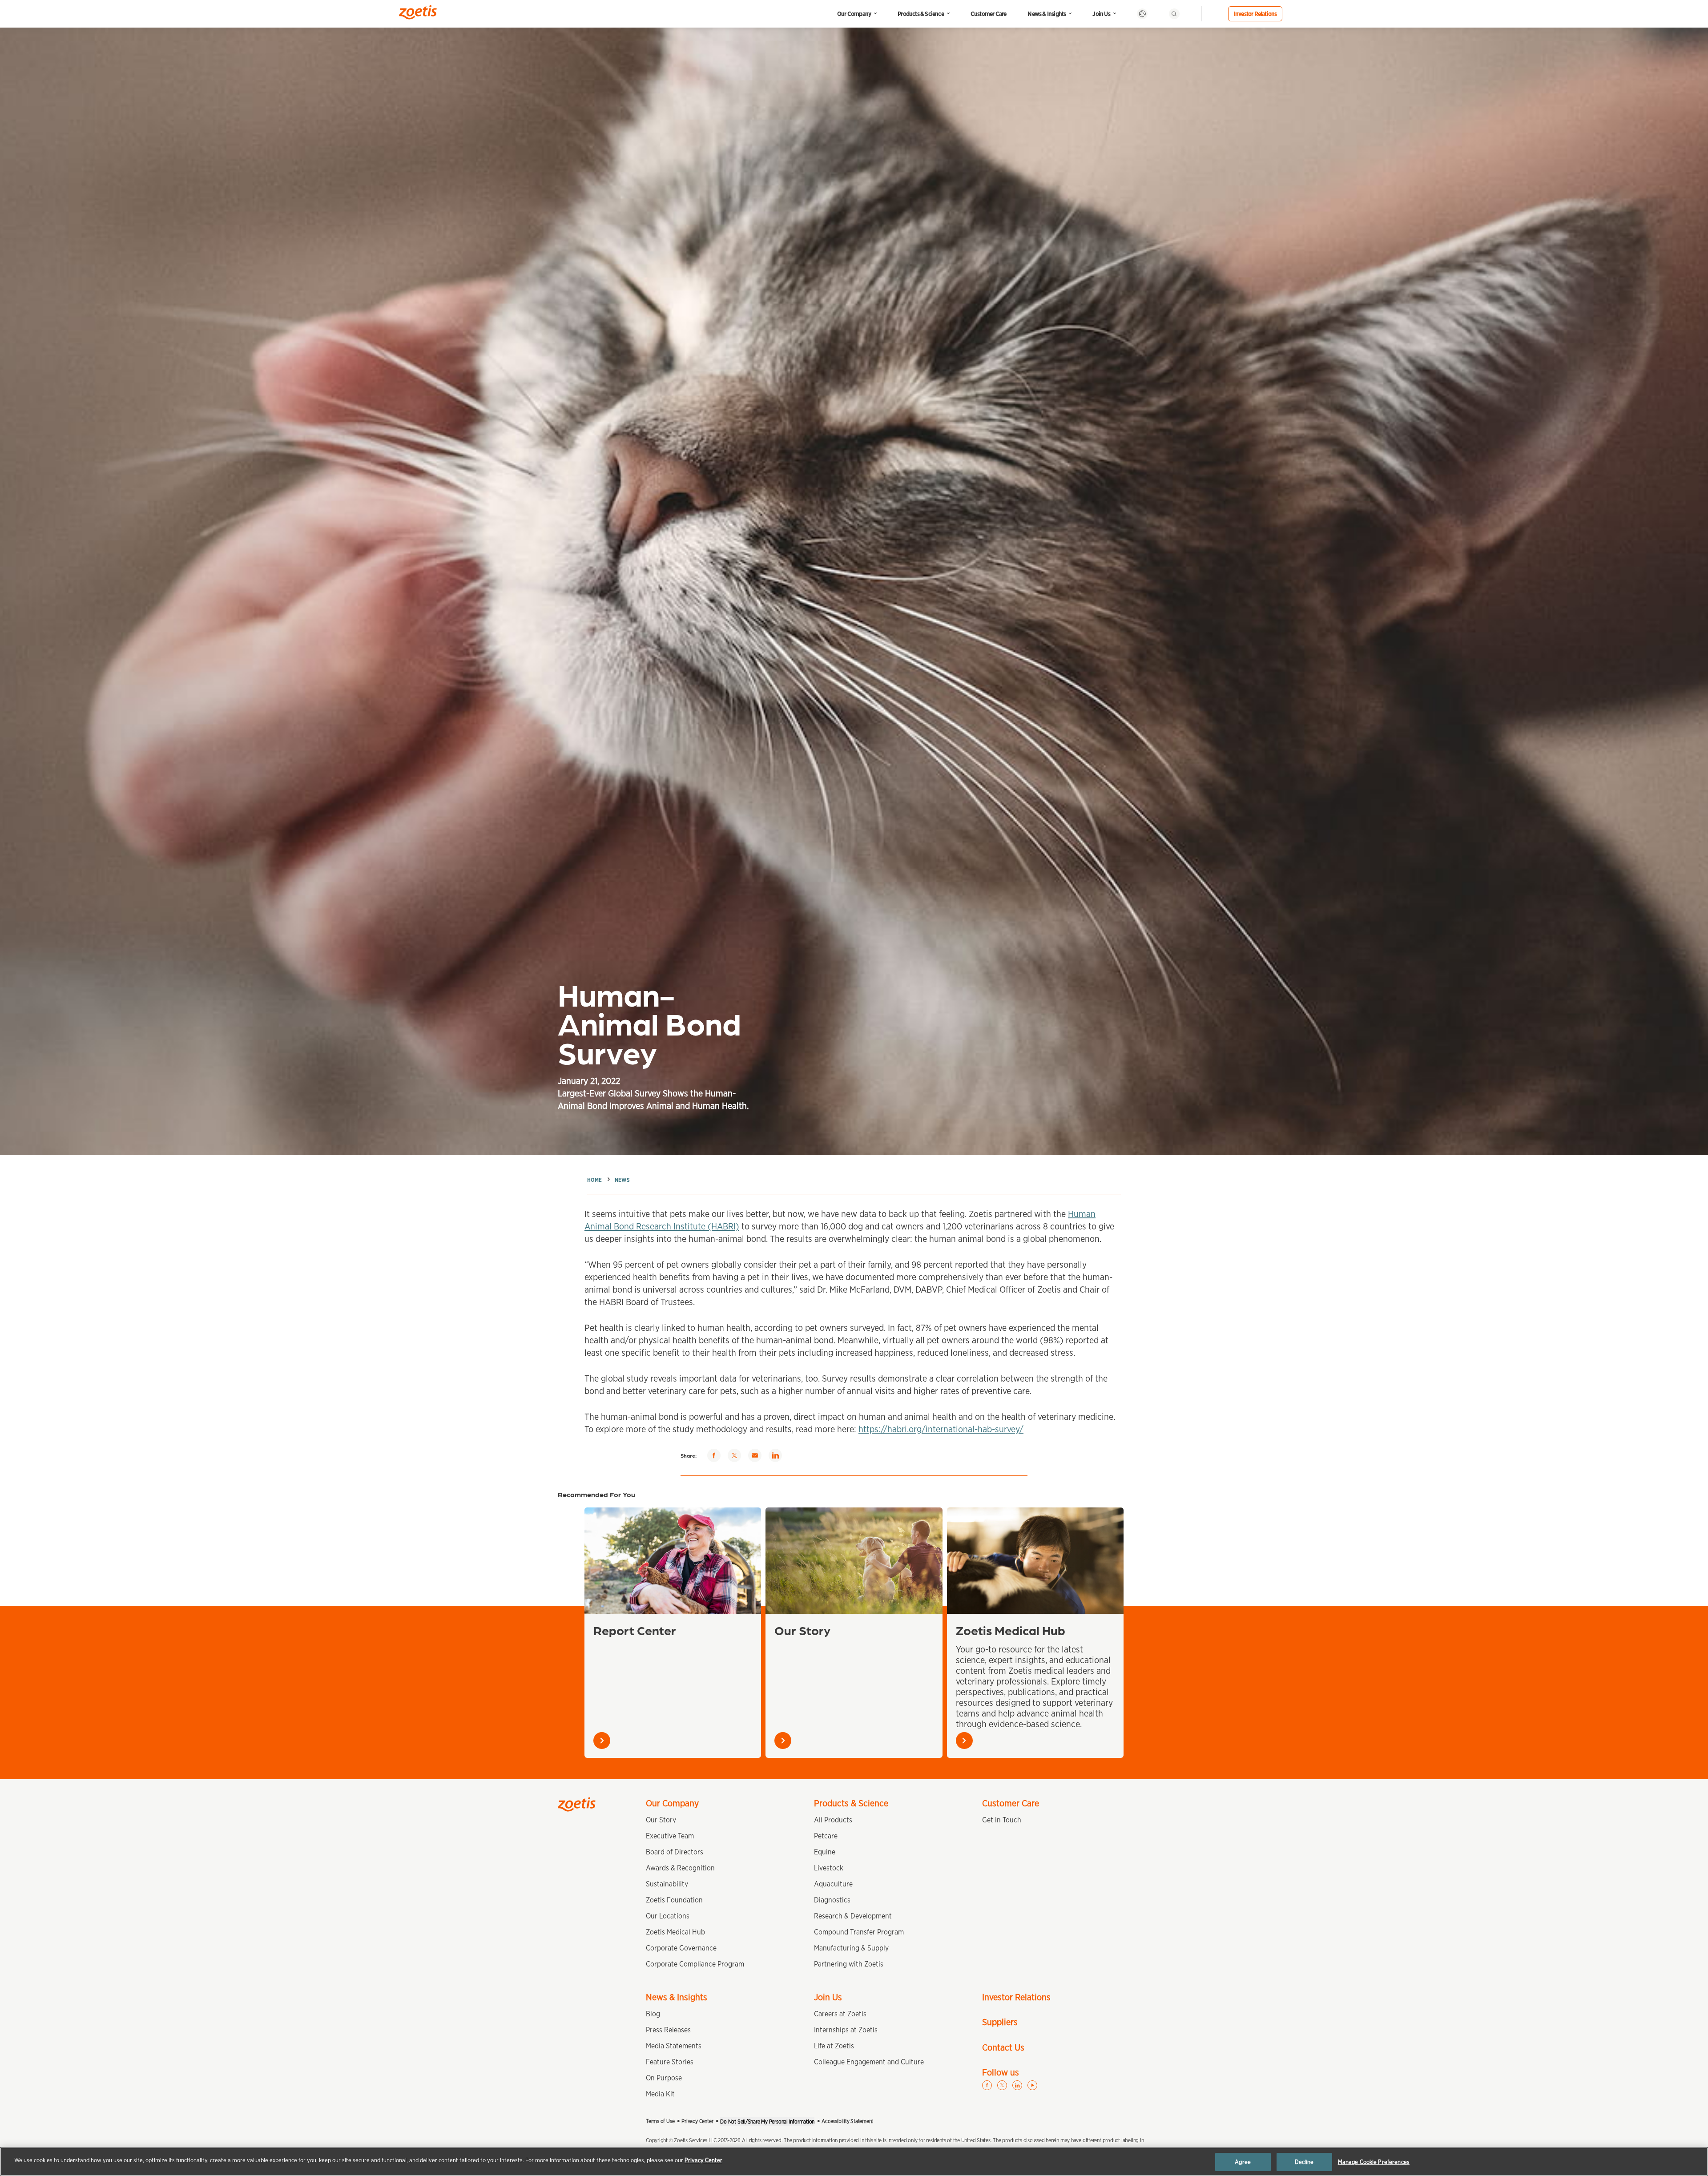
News (622, 1180)
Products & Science (921, 14)
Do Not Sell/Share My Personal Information (767, 2122)
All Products (833, 1820)
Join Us (1101, 14)
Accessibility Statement (847, 2121)
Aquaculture (833, 1884)
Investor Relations (1255, 14)
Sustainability (667, 1884)
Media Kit (660, 2094)
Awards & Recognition (680, 1868)
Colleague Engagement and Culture (869, 2062)
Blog (653, 2014)
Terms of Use (660, 2121)
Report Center (635, 1630)
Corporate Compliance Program (695, 1964)
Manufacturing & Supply (851, 1948)
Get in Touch (1002, 1820)
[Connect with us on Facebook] (987, 2085)
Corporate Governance (681, 1948)
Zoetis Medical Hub (1011, 1630)
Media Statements (674, 2046)
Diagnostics (832, 1900)
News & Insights (1047, 14)
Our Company (854, 14)
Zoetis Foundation (674, 1900)
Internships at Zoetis (846, 2030)
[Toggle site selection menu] (1142, 14)
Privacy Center (697, 2121)
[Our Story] (854, 1560)
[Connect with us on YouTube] (1032, 2085)
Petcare (826, 1836)
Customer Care (989, 14)
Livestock (829, 1868)
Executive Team (670, 1836)
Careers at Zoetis (840, 2014)
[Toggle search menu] (1174, 14)
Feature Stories (670, 2062)
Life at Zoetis (834, 2046)
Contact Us (1003, 2047)
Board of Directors (675, 1852)
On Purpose (664, 2078)
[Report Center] (673, 1560)
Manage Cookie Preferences (1374, 2162)
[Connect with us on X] (1002, 2085)
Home (594, 1180)
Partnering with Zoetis (849, 1964)
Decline (1304, 2162)
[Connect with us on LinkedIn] (1017, 2085)
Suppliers (1000, 2022)
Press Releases (668, 2030)
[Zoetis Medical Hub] (1035, 1560)
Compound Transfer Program (859, 1932)
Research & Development (853, 1916)
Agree (1243, 2162)
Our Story (802, 1630)
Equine (825, 1852)
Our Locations (668, 1916)
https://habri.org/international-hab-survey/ (941, 1429)
